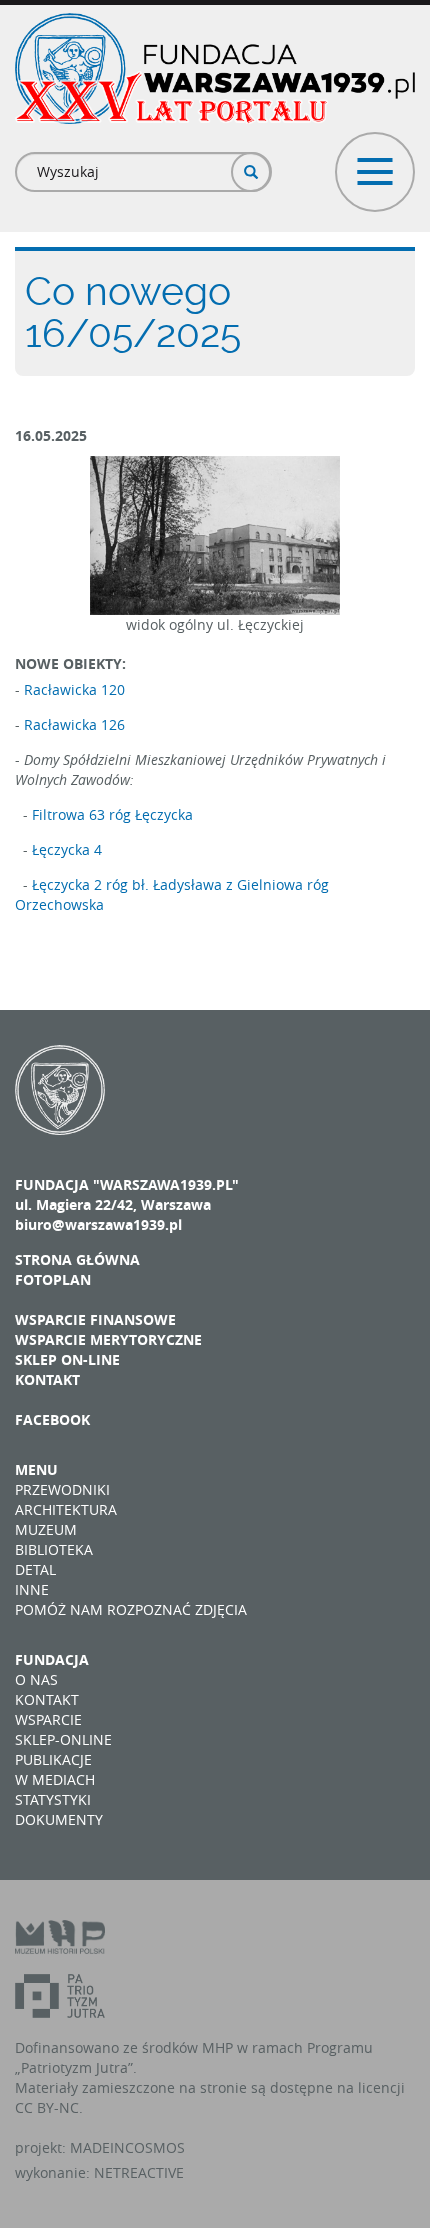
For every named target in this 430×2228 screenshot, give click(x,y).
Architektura (66, 1509)
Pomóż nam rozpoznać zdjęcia (131, 1609)
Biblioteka (54, 1549)
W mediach (55, 1779)
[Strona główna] (215, 68)
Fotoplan (53, 1279)
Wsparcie (48, 1719)
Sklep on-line (67, 1359)
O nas (36, 1679)
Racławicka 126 (74, 724)
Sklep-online (63, 1739)
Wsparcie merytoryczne (108, 1339)
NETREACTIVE (139, 2172)
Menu (36, 1469)
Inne (32, 1589)
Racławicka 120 (74, 689)
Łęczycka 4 (67, 849)
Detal (35, 1569)
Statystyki (53, 1799)
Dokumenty (59, 1819)
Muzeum (46, 1529)
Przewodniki (62, 1489)
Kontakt (47, 1379)
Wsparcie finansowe (95, 1319)
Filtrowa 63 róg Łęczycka (112, 814)
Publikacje (53, 1759)
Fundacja (52, 1659)
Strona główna (77, 1259)
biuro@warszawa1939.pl (98, 1224)
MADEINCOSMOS (127, 2147)
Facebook (52, 1419)
